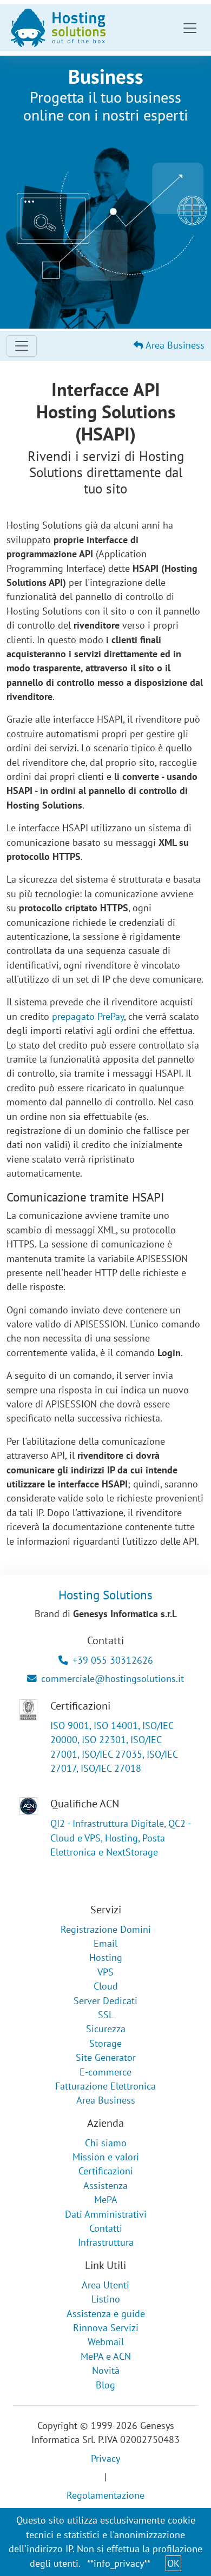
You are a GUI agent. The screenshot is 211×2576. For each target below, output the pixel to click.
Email (105, 1943)
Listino (106, 2299)
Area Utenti (105, 2285)
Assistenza (105, 2185)
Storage (105, 2043)
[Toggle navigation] (190, 28)
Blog (105, 2385)
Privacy (105, 2458)
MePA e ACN (106, 2356)
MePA (106, 2200)
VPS (105, 1972)
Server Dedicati (105, 2001)
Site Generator (106, 2057)
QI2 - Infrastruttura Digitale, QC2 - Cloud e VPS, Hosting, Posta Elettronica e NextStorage (120, 1838)
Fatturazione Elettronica (105, 2086)
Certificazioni (106, 2171)
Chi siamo (106, 2143)
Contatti (106, 2228)
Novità (106, 2370)
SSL (106, 2015)
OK (173, 2563)
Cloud (106, 1986)
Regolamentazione (105, 2495)
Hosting (106, 1957)
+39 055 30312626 (113, 1660)
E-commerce (105, 2072)
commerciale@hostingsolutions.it (113, 1679)
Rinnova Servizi (106, 2328)
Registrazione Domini (106, 1929)
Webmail (106, 2342)
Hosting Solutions (105, 1594)
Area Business (174, 345)
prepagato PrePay (88, 1016)
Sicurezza (106, 2029)
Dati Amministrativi (106, 2214)
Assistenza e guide (106, 2314)
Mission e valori (106, 2157)
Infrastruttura (106, 2242)
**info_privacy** (119, 2563)
